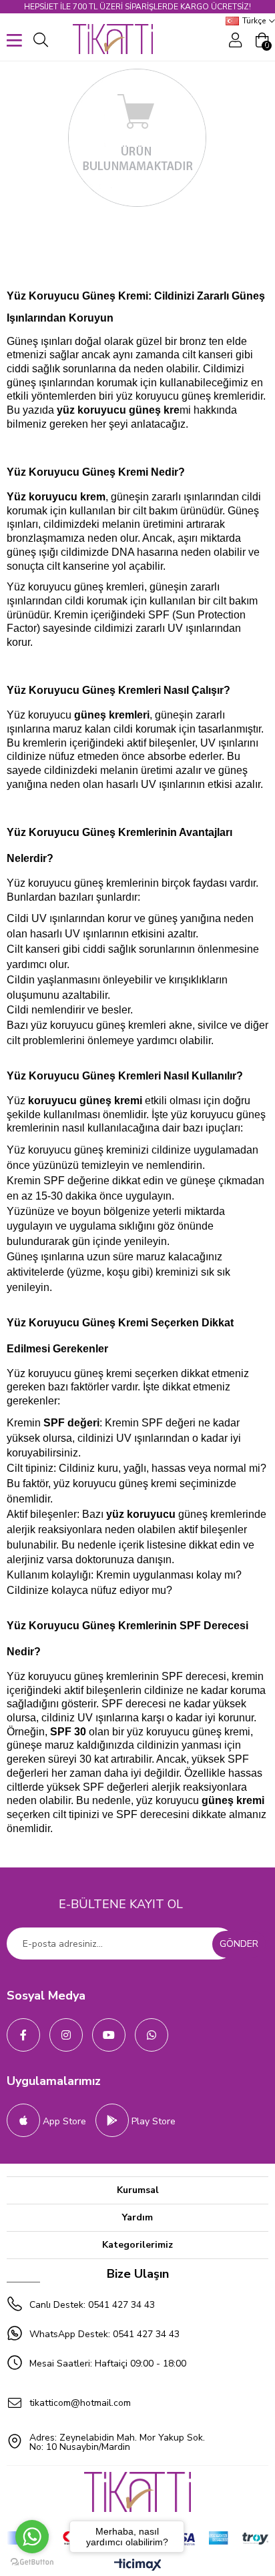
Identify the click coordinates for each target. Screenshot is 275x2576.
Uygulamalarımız (54, 2081)
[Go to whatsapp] (32, 2537)
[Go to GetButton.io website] (32, 2562)
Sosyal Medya (46, 1996)
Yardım (137, 2217)
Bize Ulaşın (138, 2274)
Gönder (239, 1944)
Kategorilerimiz (137, 2245)
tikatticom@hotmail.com (80, 2403)
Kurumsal (138, 2190)
